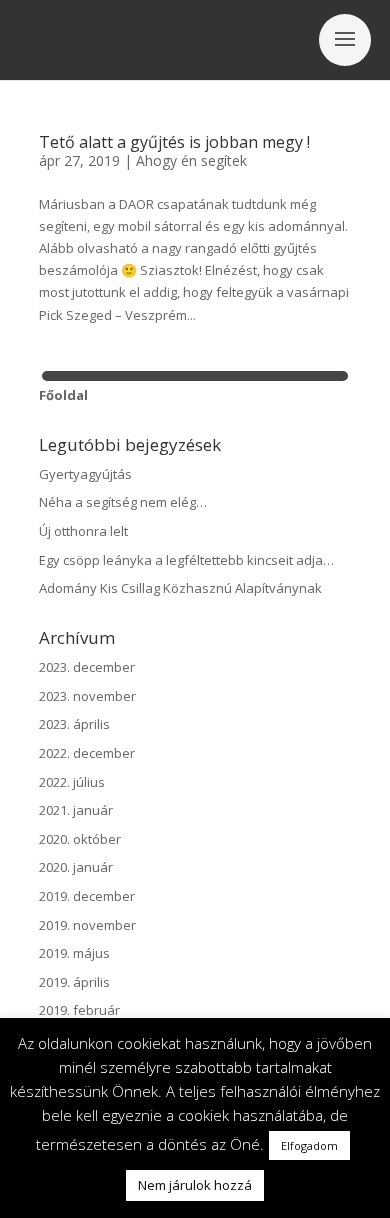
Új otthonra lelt (83, 531)
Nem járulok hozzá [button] (195, 1185)
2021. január (76, 810)
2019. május (74, 953)
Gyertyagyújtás (85, 474)
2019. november (87, 925)
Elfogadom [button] (309, 1145)
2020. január (76, 867)
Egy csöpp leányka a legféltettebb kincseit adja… (186, 560)
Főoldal (63, 395)
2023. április (74, 724)
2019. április (74, 982)
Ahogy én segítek (191, 160)
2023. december (87, 667)
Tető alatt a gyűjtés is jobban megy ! (174, 142)
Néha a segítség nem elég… (123, 502)
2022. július (72, 782)
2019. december (87, 896)
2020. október (80, 839)
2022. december (87, 753)
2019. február (79, 1010)
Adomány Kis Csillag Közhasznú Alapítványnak (180, 588)
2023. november (87, 696)
